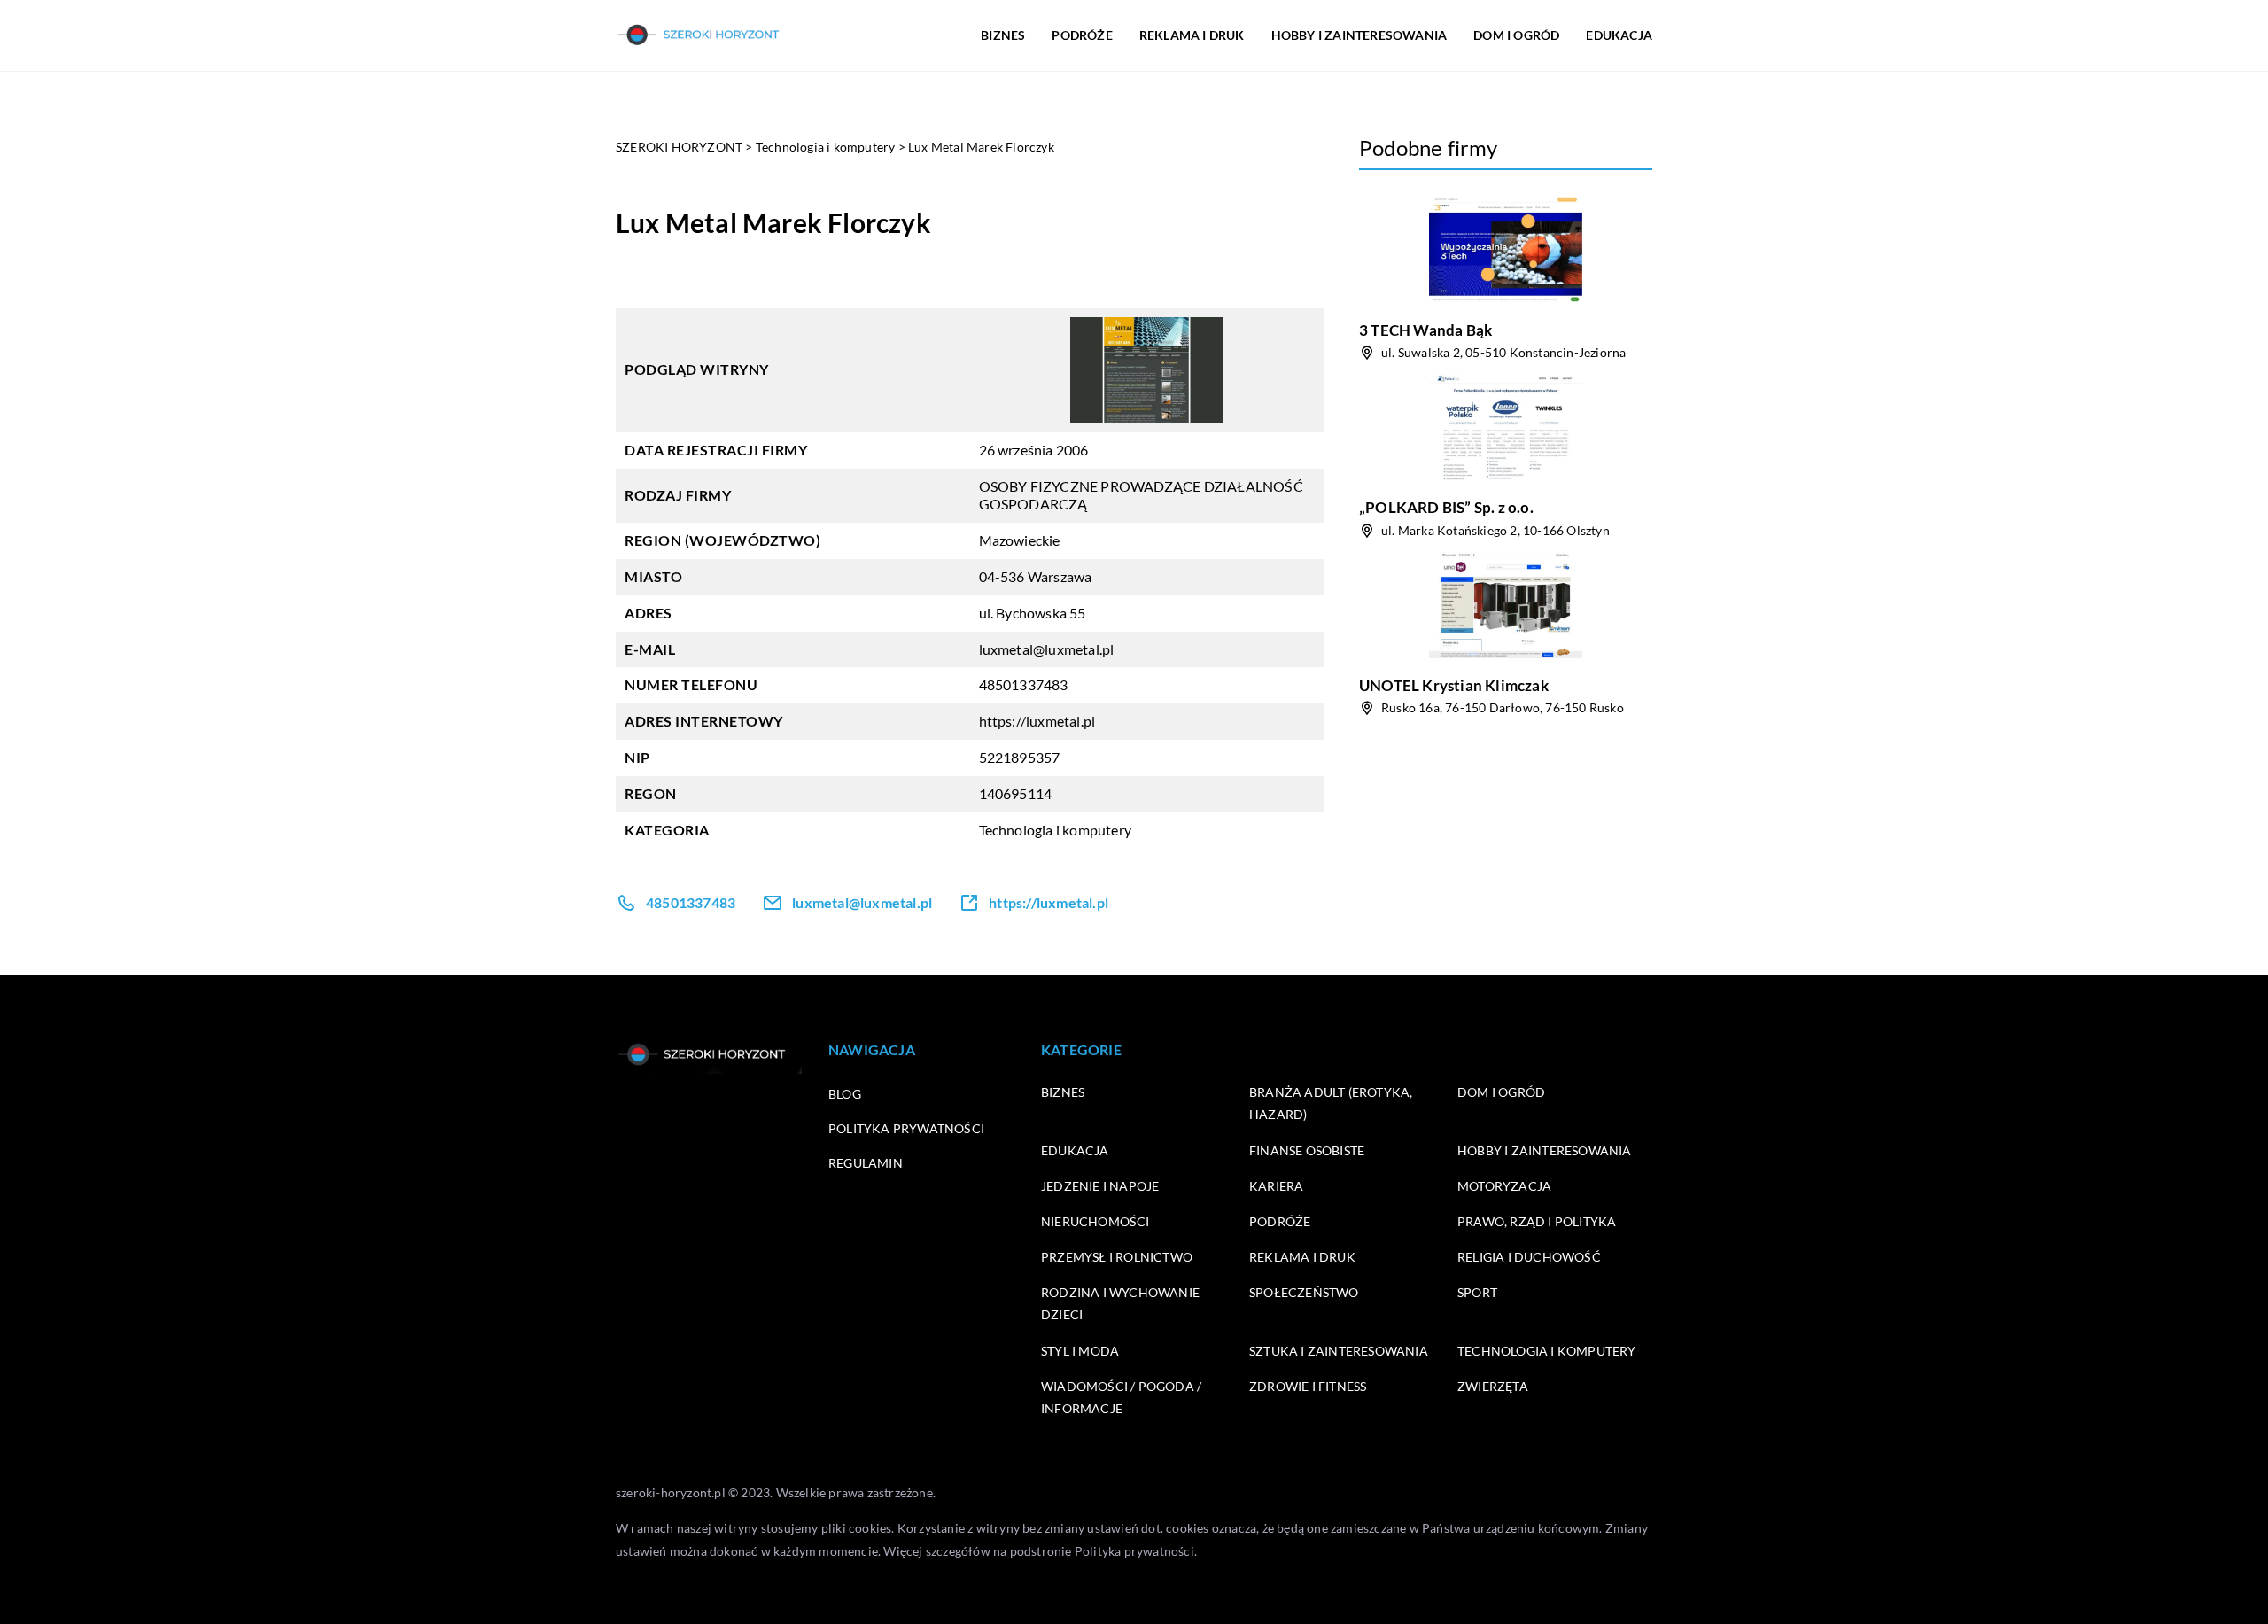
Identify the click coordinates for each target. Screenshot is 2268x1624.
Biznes (1063, 1092)
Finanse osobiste (1307, 1150)
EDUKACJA (1619, 35)
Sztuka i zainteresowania (1339, 1351)
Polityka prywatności (906, 1128)
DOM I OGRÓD (1516, 35)
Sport (1477, 1292)
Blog (845, 1094)
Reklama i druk (1302, 1257)
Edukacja (1075, 1150)
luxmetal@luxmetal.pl (1047, 649)
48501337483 (1024, 684)
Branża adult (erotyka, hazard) (1331, 1103)
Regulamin (866, 1163)
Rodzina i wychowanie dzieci (1120, 1303)
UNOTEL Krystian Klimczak (1454, 685)
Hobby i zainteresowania (1545, 1150)
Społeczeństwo (1304, 1292)
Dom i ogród (1501, 1092)
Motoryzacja (1504, 1186)
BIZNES (1003, 35)
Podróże (1280, 1221)
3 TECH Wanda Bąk (1425, 330)
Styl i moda (1080, 1351)
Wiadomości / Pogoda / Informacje (1121, 1397)
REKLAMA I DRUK (1192, 35)
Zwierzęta (1493, 1386)
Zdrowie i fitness (1308, 1386)
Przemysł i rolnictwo (1117, 1257)
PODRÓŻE (1082, 35)
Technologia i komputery (1056, 830)
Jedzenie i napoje (1100, 1186)
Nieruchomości (1095, 1221)
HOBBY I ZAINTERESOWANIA (1359, 35)
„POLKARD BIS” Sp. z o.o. (1446, 507)
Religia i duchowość (1529, 1257)
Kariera (1276, 1186)
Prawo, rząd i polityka (1537, 1221)
